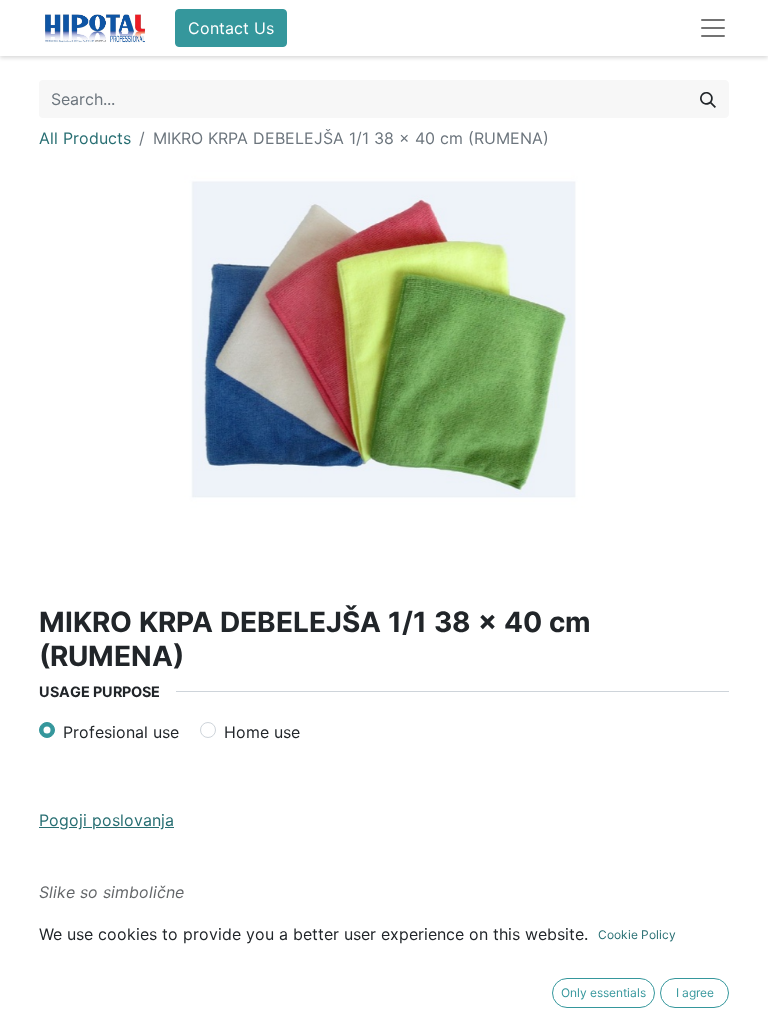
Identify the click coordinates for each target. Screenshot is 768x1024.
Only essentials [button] (603, 992)
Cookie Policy (637, 934)
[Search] (708, 99)
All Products (85, 138)
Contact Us (231, 28)
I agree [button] (695, 992)
